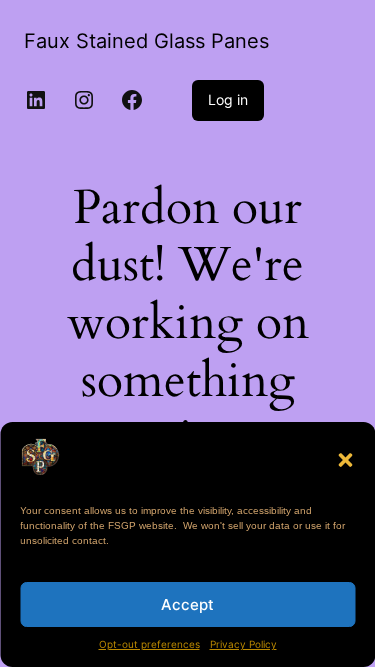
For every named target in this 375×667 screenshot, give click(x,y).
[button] (345, 460)
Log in (228, 99)
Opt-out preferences (149, 644)
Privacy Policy (243, 644)
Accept (187, 604)
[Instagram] (84, 100)
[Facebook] (132, 100)
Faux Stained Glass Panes (146, 41)
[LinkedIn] (36, 100)
